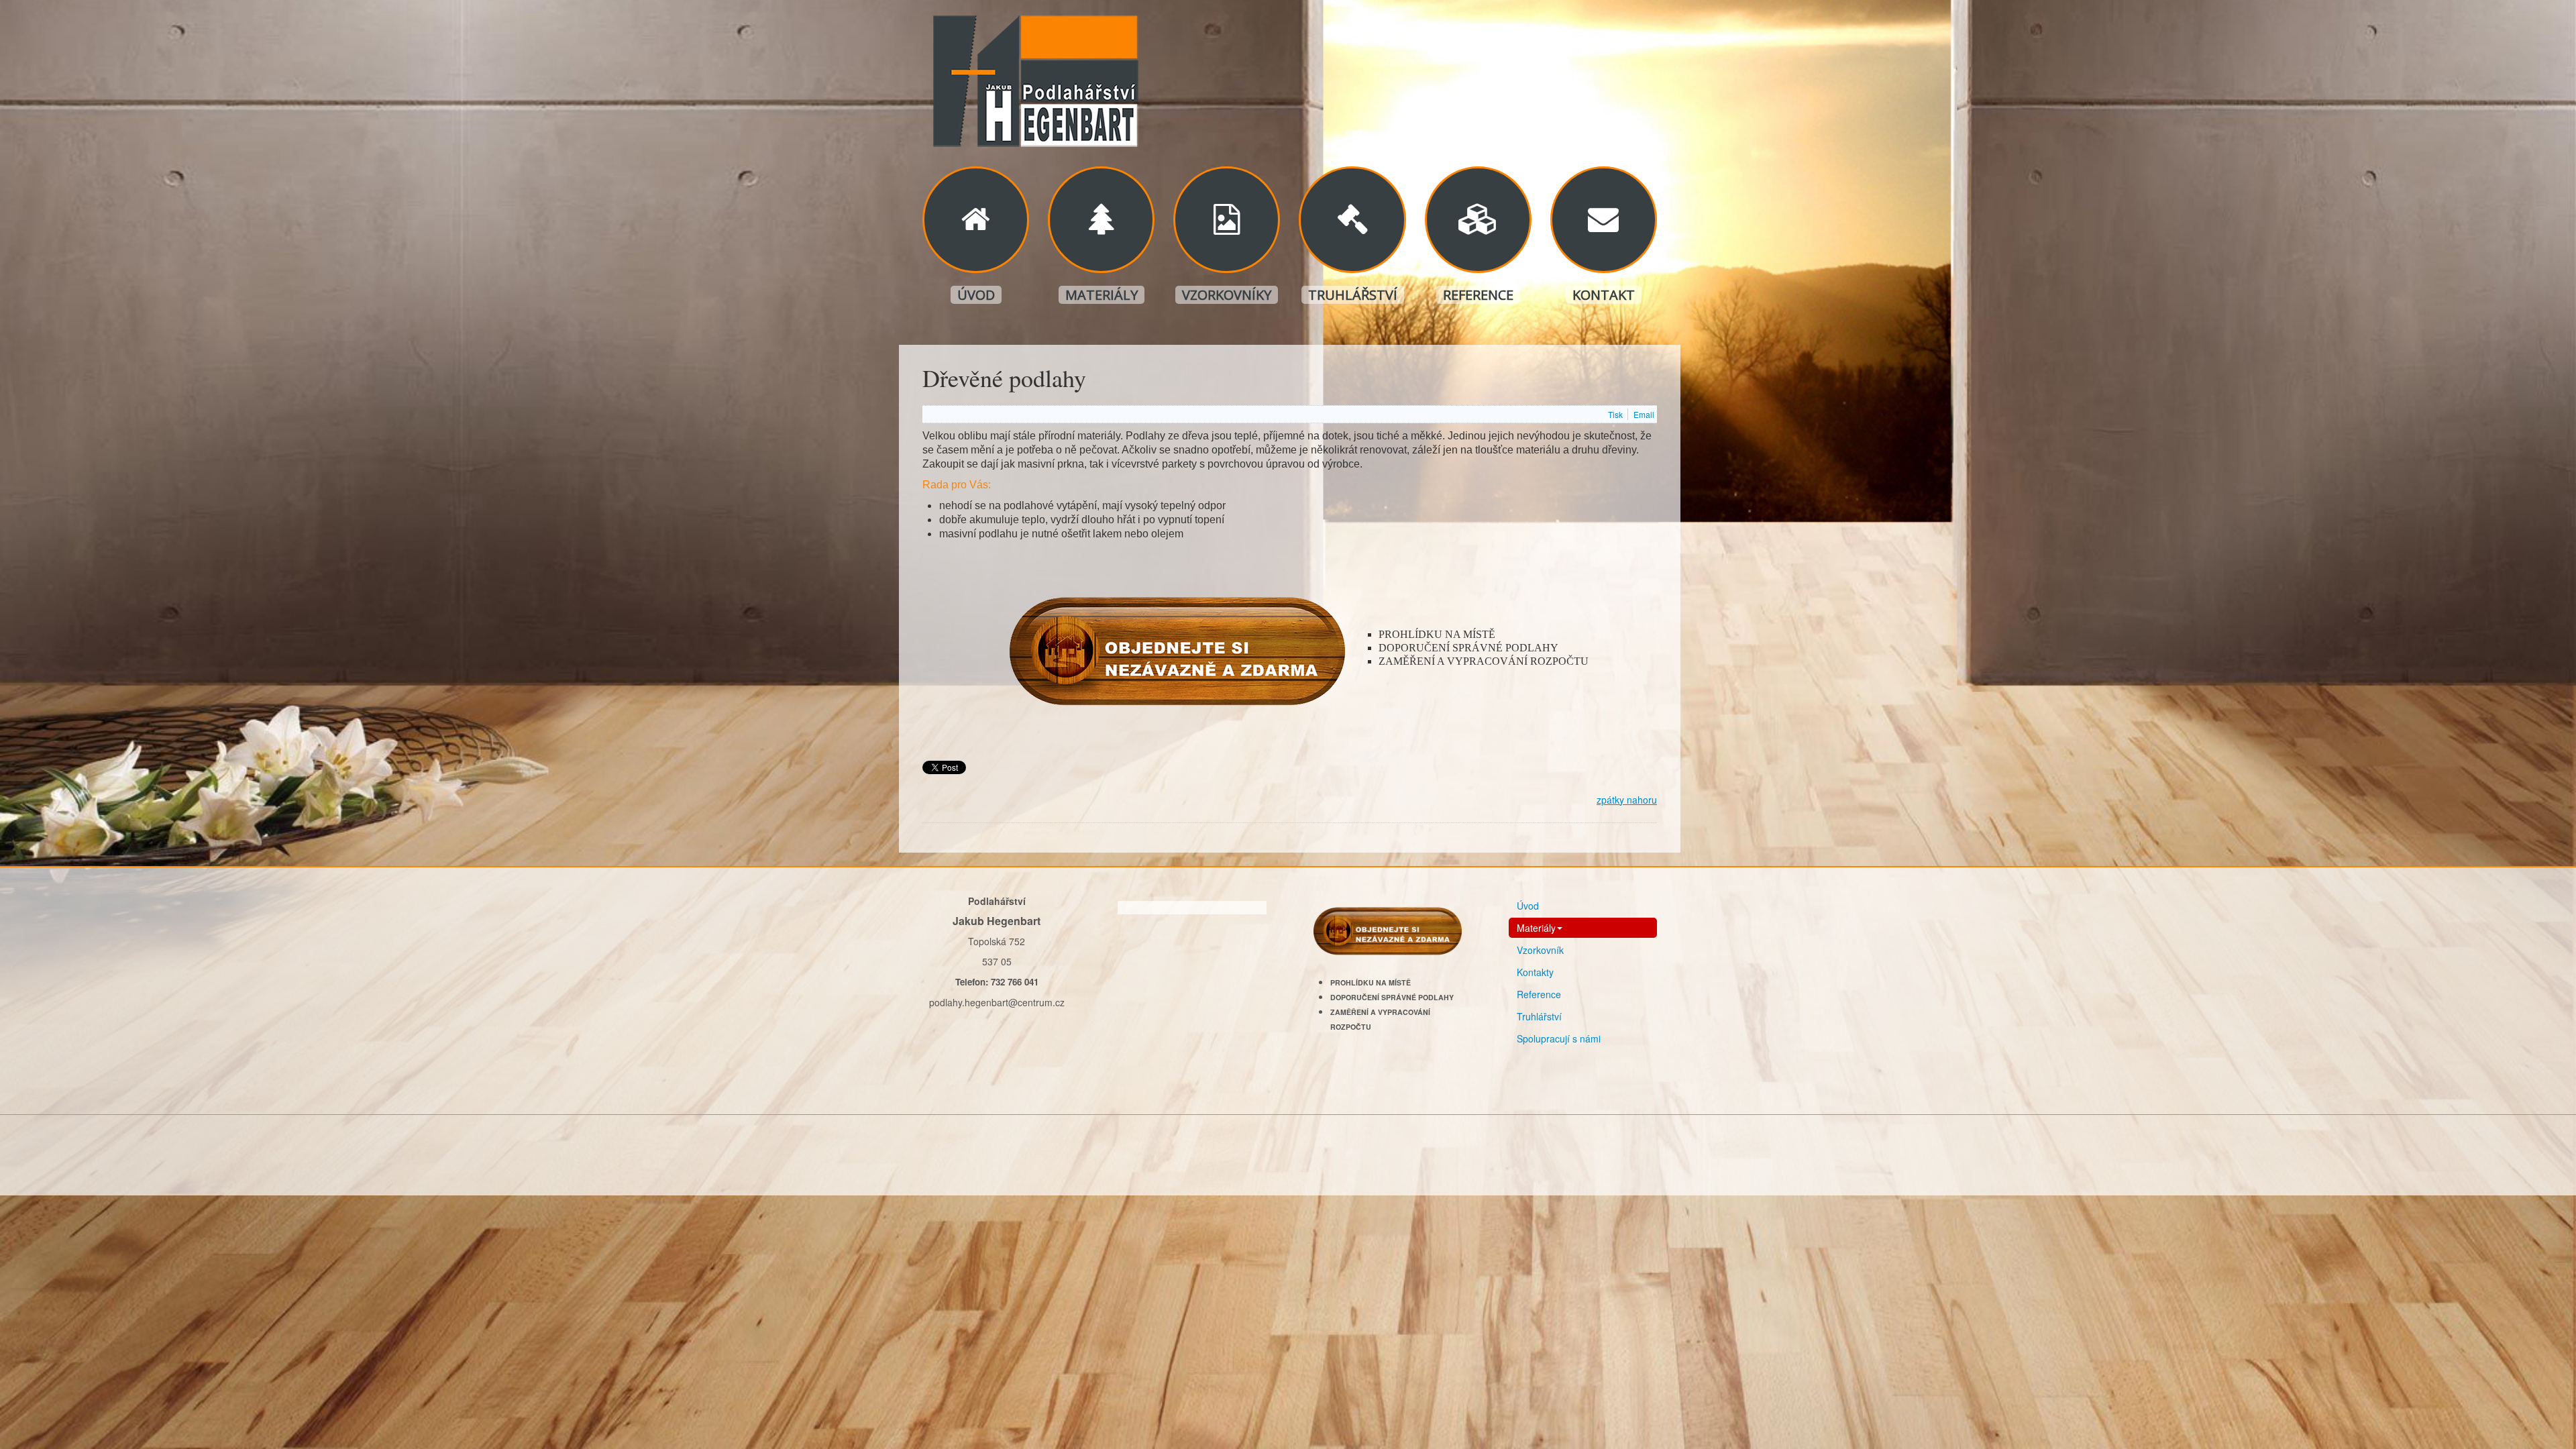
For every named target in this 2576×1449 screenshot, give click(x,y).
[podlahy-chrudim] (1033, 76)
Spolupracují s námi (1559, 1038)
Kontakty (1535, 972)
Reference (1478, 295)
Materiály (1102, 295)
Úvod (976, 295)
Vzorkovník (1540, 950)
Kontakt (1604, 295)
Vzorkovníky (1227, 295)
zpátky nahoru (1627, 800)
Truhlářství (1353, 295)
